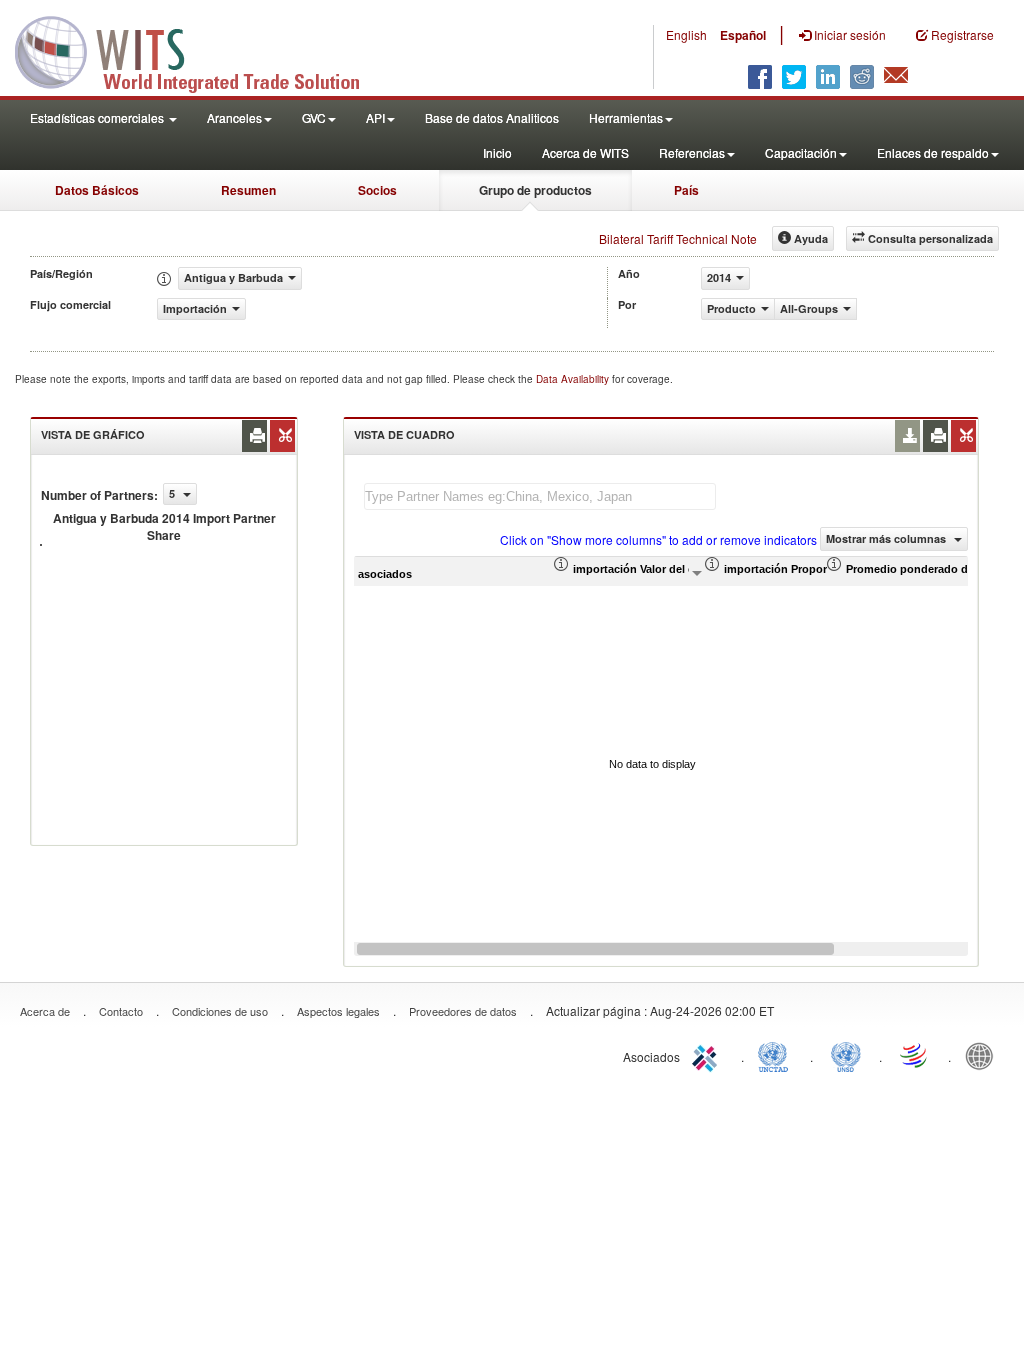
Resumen (248, 190)
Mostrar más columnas (887, 538)
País (686, 190)
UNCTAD (777, 1055)
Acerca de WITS (585, 152)
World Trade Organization (915, 1055)
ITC (708, 1055)
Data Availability (574, 379)
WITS (200, 50)
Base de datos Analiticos (492, 117)
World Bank (984, 1055)
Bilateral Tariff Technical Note (678, 238)
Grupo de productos (535, 190)
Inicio (497, 152)
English (686, 34)
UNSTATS (846, 1055)
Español (743, 35)
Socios (377, 190)
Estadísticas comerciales (98, 117)
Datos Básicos (97, 190)
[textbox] (540, 496)
